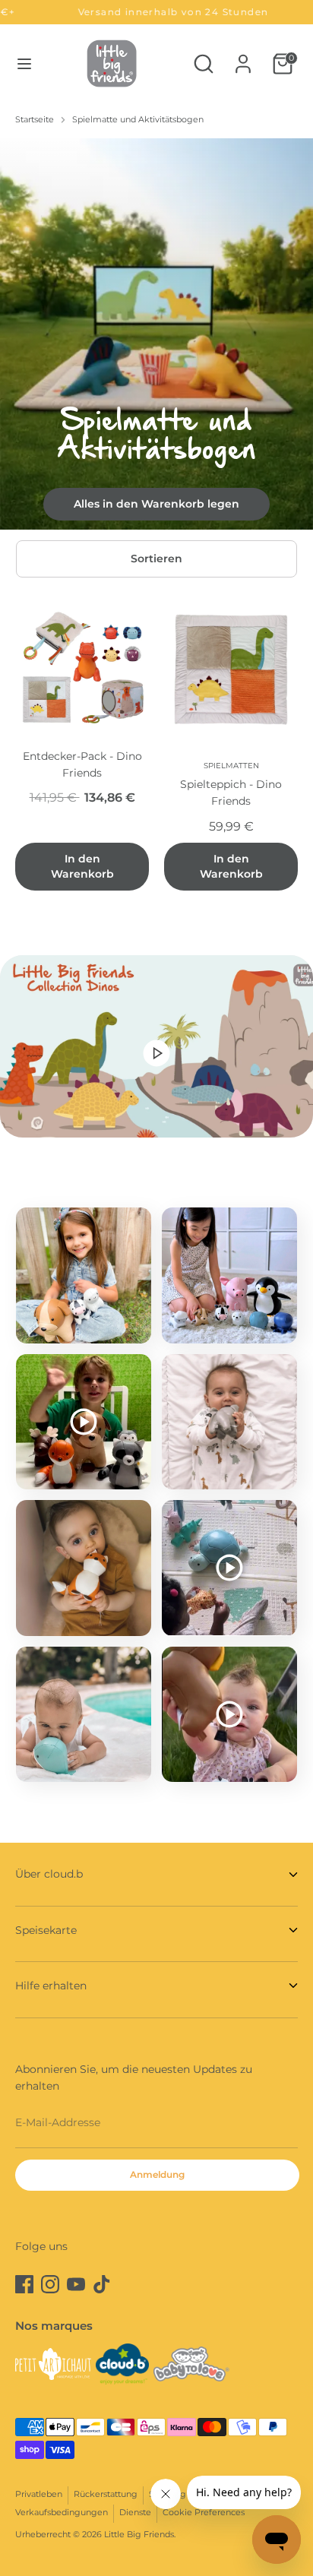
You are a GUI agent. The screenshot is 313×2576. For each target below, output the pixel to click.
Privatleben (39, 2494)
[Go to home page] (112, 63)
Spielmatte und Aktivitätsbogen (138, 120)
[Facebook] (24, 2284)
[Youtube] (76, 2284)
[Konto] (243, 57)
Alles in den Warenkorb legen (156, 504)
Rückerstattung (106, 2494)
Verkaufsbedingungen (62, 2513)
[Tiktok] (102, 2284)
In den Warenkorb (82, 866)
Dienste (135, 2513)
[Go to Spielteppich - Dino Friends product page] (231, 668)
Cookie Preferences (204, 2513)
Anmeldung (157, 2174)
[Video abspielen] (156, 1052)
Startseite (35, 120)
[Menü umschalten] (24, 64)
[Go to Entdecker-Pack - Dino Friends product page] (82, 668)
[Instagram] (50, 2284)
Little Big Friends (139, 2535)
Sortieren (156, 559)
